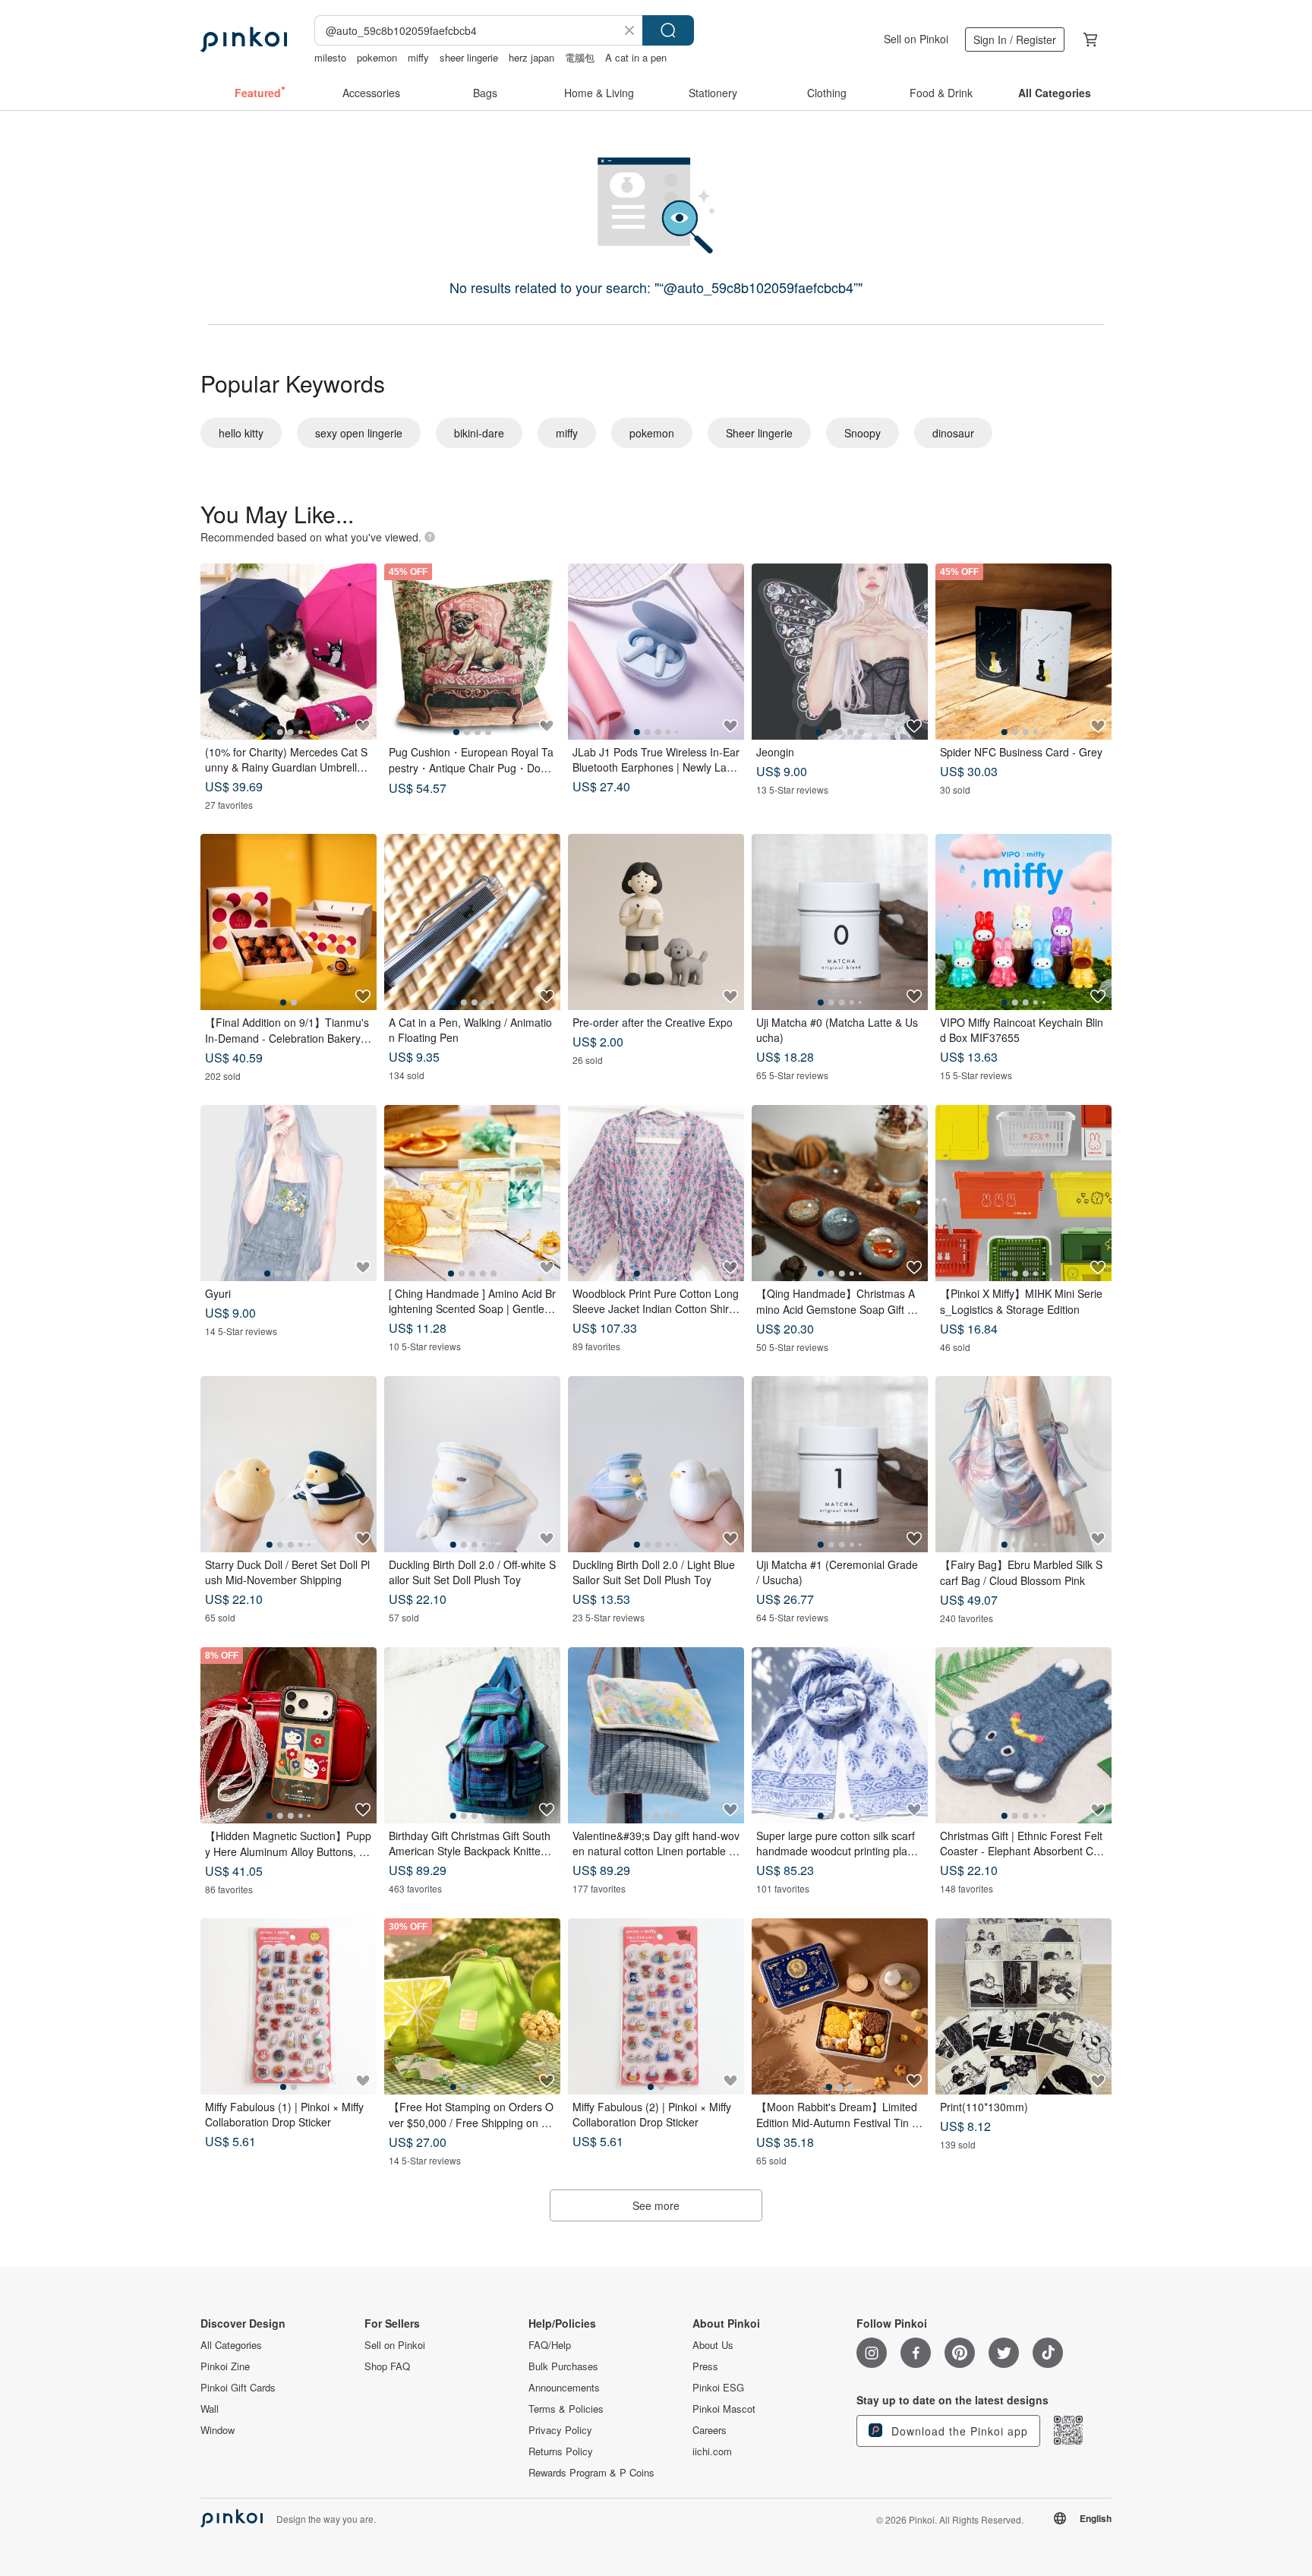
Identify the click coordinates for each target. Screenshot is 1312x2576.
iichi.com (712, 2451)
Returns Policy (561, 2451)
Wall (210, 2409)
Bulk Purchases (563, 2366)
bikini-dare (479, 433)
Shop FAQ (387, 2366)
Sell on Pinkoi (916, 39)
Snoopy (863, 433)
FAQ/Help (550, 2345)
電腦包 (580, 57)
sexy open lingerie (359, 433)
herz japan (531, 57)
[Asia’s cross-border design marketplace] (244, 39)
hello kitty (241, 433)
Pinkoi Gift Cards (238, 2388)
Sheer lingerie (759, 433)
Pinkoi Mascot (724, 2409)
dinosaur (953, 433)
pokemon (377, 57)
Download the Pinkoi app (958, 2431)
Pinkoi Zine (225, 2366)
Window (218, 2430)
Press (705, 2366)
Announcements (564, 2388)
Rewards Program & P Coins (591, 2473)
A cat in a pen (636, 57)
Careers (710, 2430)
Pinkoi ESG (718, 2388)
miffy (418, 57)
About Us (713, 2345)
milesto (330, 57)
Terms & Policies (566, 2409)
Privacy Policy (560, 2430)
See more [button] (656, 2205)
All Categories (231, 2345)
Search (668, 30)
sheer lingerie (469, 57)
